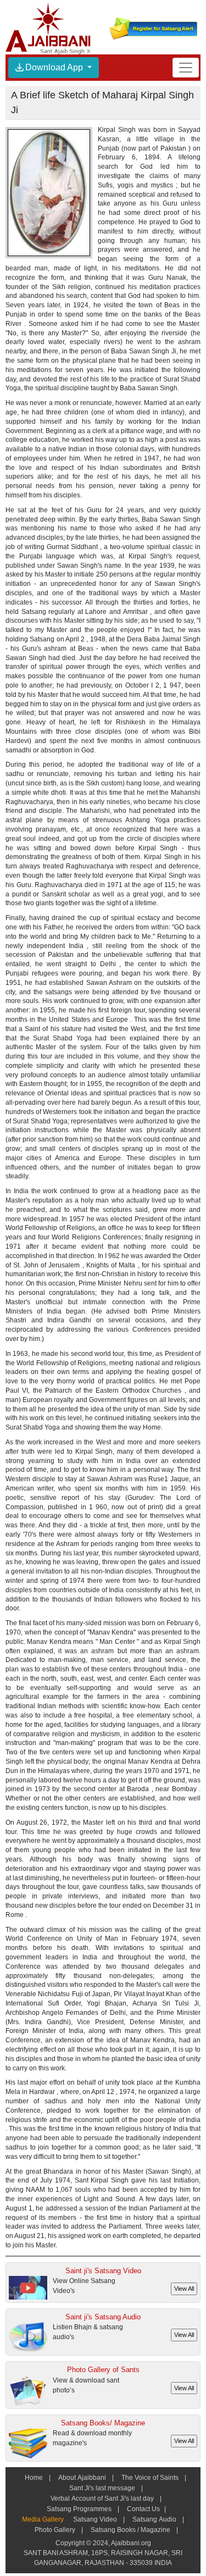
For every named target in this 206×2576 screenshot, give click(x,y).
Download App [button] (55, 67)
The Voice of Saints (150, 2478)
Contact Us (143, 2509)
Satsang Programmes (79, 2509)
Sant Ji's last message (102, 2488)
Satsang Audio (154, 2519)
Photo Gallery (55, 2530)
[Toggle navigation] (186, 67)
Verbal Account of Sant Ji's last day (102, 2499)
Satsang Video (95, 2519)
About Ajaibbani (82, 2478)
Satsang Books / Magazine (130, 2530)
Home (34, 2478)
